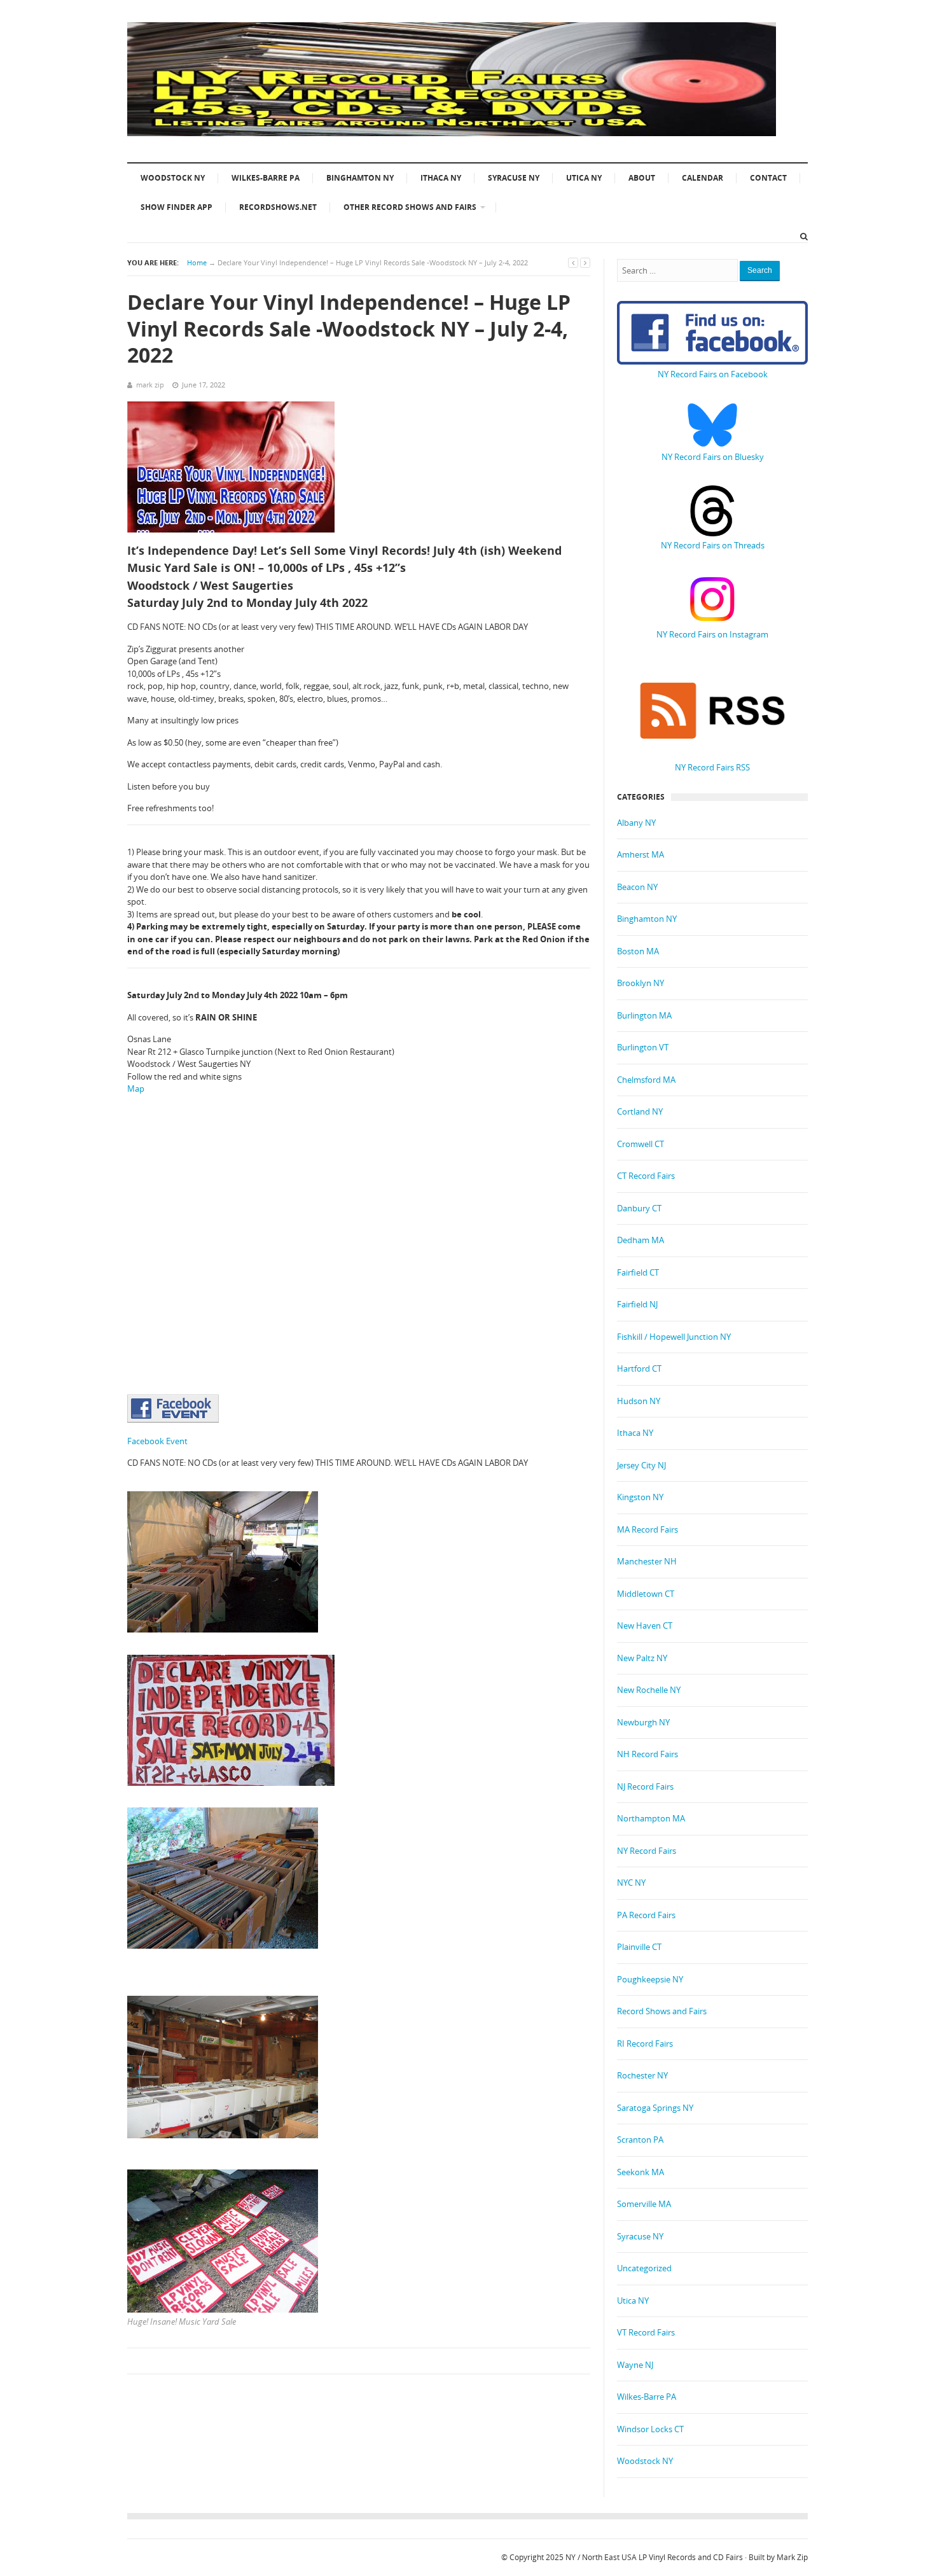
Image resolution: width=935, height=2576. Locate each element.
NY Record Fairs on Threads (713, 545)
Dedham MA (641, 1240)
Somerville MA (644, 2204)
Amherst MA (641, 854)
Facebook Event (157, 1441)
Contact (768, 178)
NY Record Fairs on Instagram (712, 634)
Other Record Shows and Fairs (410, 207)
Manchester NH (647, 1561)
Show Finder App (177, 207)
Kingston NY (640, 1497)
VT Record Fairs (646, 2332)
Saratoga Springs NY (655, 2108)
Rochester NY (642, 2075)
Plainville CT (639, 1947)
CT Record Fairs (646, 1176)
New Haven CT (645, 1626)
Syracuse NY (514, 178)
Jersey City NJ (641, 1465)
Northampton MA (651, 1818)
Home (197, 262)
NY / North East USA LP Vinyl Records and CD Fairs (654, 2557)
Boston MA (638, 951)
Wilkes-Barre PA (266, 178)
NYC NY (631, 1883)
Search (760, 270)
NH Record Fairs (648, 1754)
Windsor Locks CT (650, 2429)
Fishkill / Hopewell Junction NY (674, 1337)
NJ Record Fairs (645, 1786)
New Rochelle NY (649, 1690)
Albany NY (636, 823)
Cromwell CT (641, 1144)
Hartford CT (639, 1368)
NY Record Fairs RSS (712, 767)
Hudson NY (639, 1401)
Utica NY (584, 178)
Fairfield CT (638, 1272)
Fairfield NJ (637, 1304)
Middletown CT (646, 1594)
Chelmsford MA (646, 1080)
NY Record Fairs (647, 1851)
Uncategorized (644, 2268)
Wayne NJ (635, 2365)
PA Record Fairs (646, 1915)
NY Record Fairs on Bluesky (713, 457)
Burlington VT (643, 1047)
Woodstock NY (173, 178)
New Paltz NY (642, 1658)
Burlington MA (644, 1015)
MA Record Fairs (648, 1529)
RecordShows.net (278, 207)
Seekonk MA (641, 2172)
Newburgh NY (643, 1722)
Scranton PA (640, 2140)
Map (136, 1089)
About (642, 178)
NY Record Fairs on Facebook (713, 374)
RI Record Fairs (645, 2043)
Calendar (703, 178)
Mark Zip (792, 2557)
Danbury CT (639, 1208)
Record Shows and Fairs (662, 2011)
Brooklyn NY (641, 983)
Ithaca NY (441, 178)
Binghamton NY (360, 178)
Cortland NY (640, 1111)
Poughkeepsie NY (650, 1979)
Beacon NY (637, 887)
